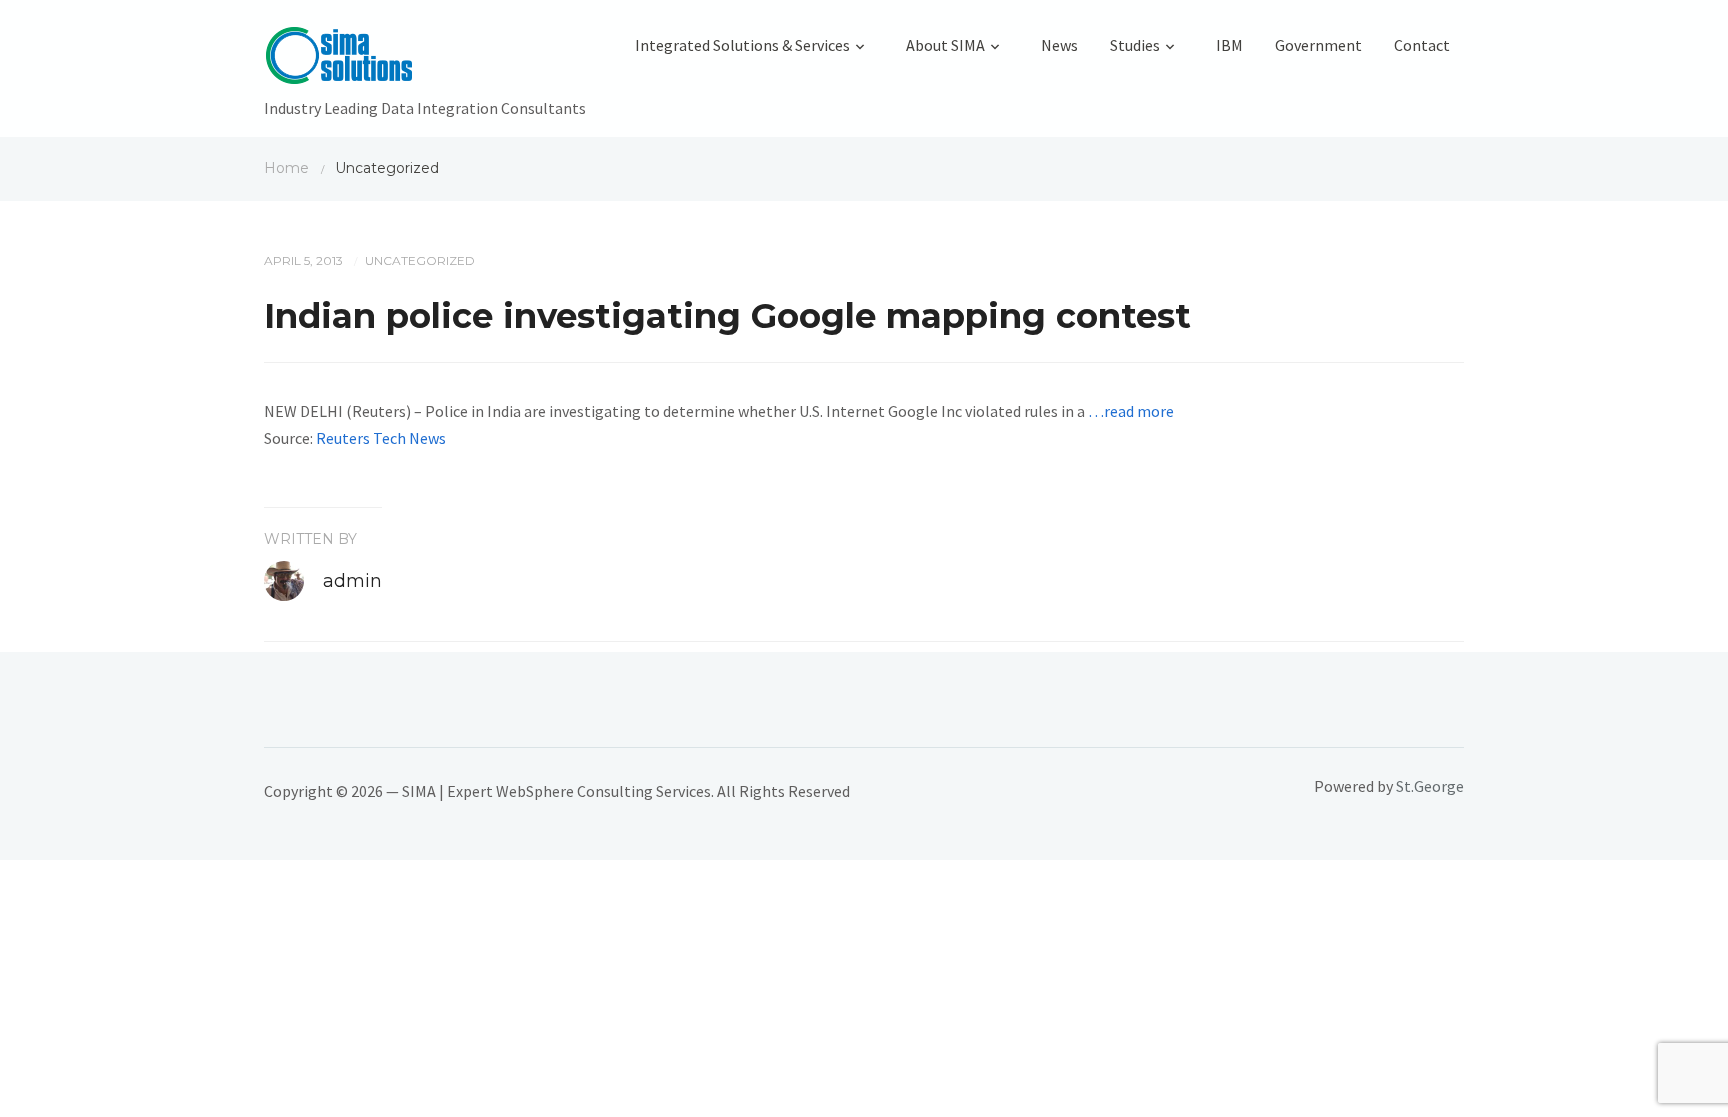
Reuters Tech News (381, 438)
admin (352, 581)
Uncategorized (420, 260)
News (1059, 45)
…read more (1131, 411)
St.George (1430, 786)
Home (286, 168)
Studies (1135, 45)
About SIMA (945, 45)
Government (1318, 45)
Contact (1422, 45)
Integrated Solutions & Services (742, 45)
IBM (1229, 45)
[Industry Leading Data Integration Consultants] (425, 60)
